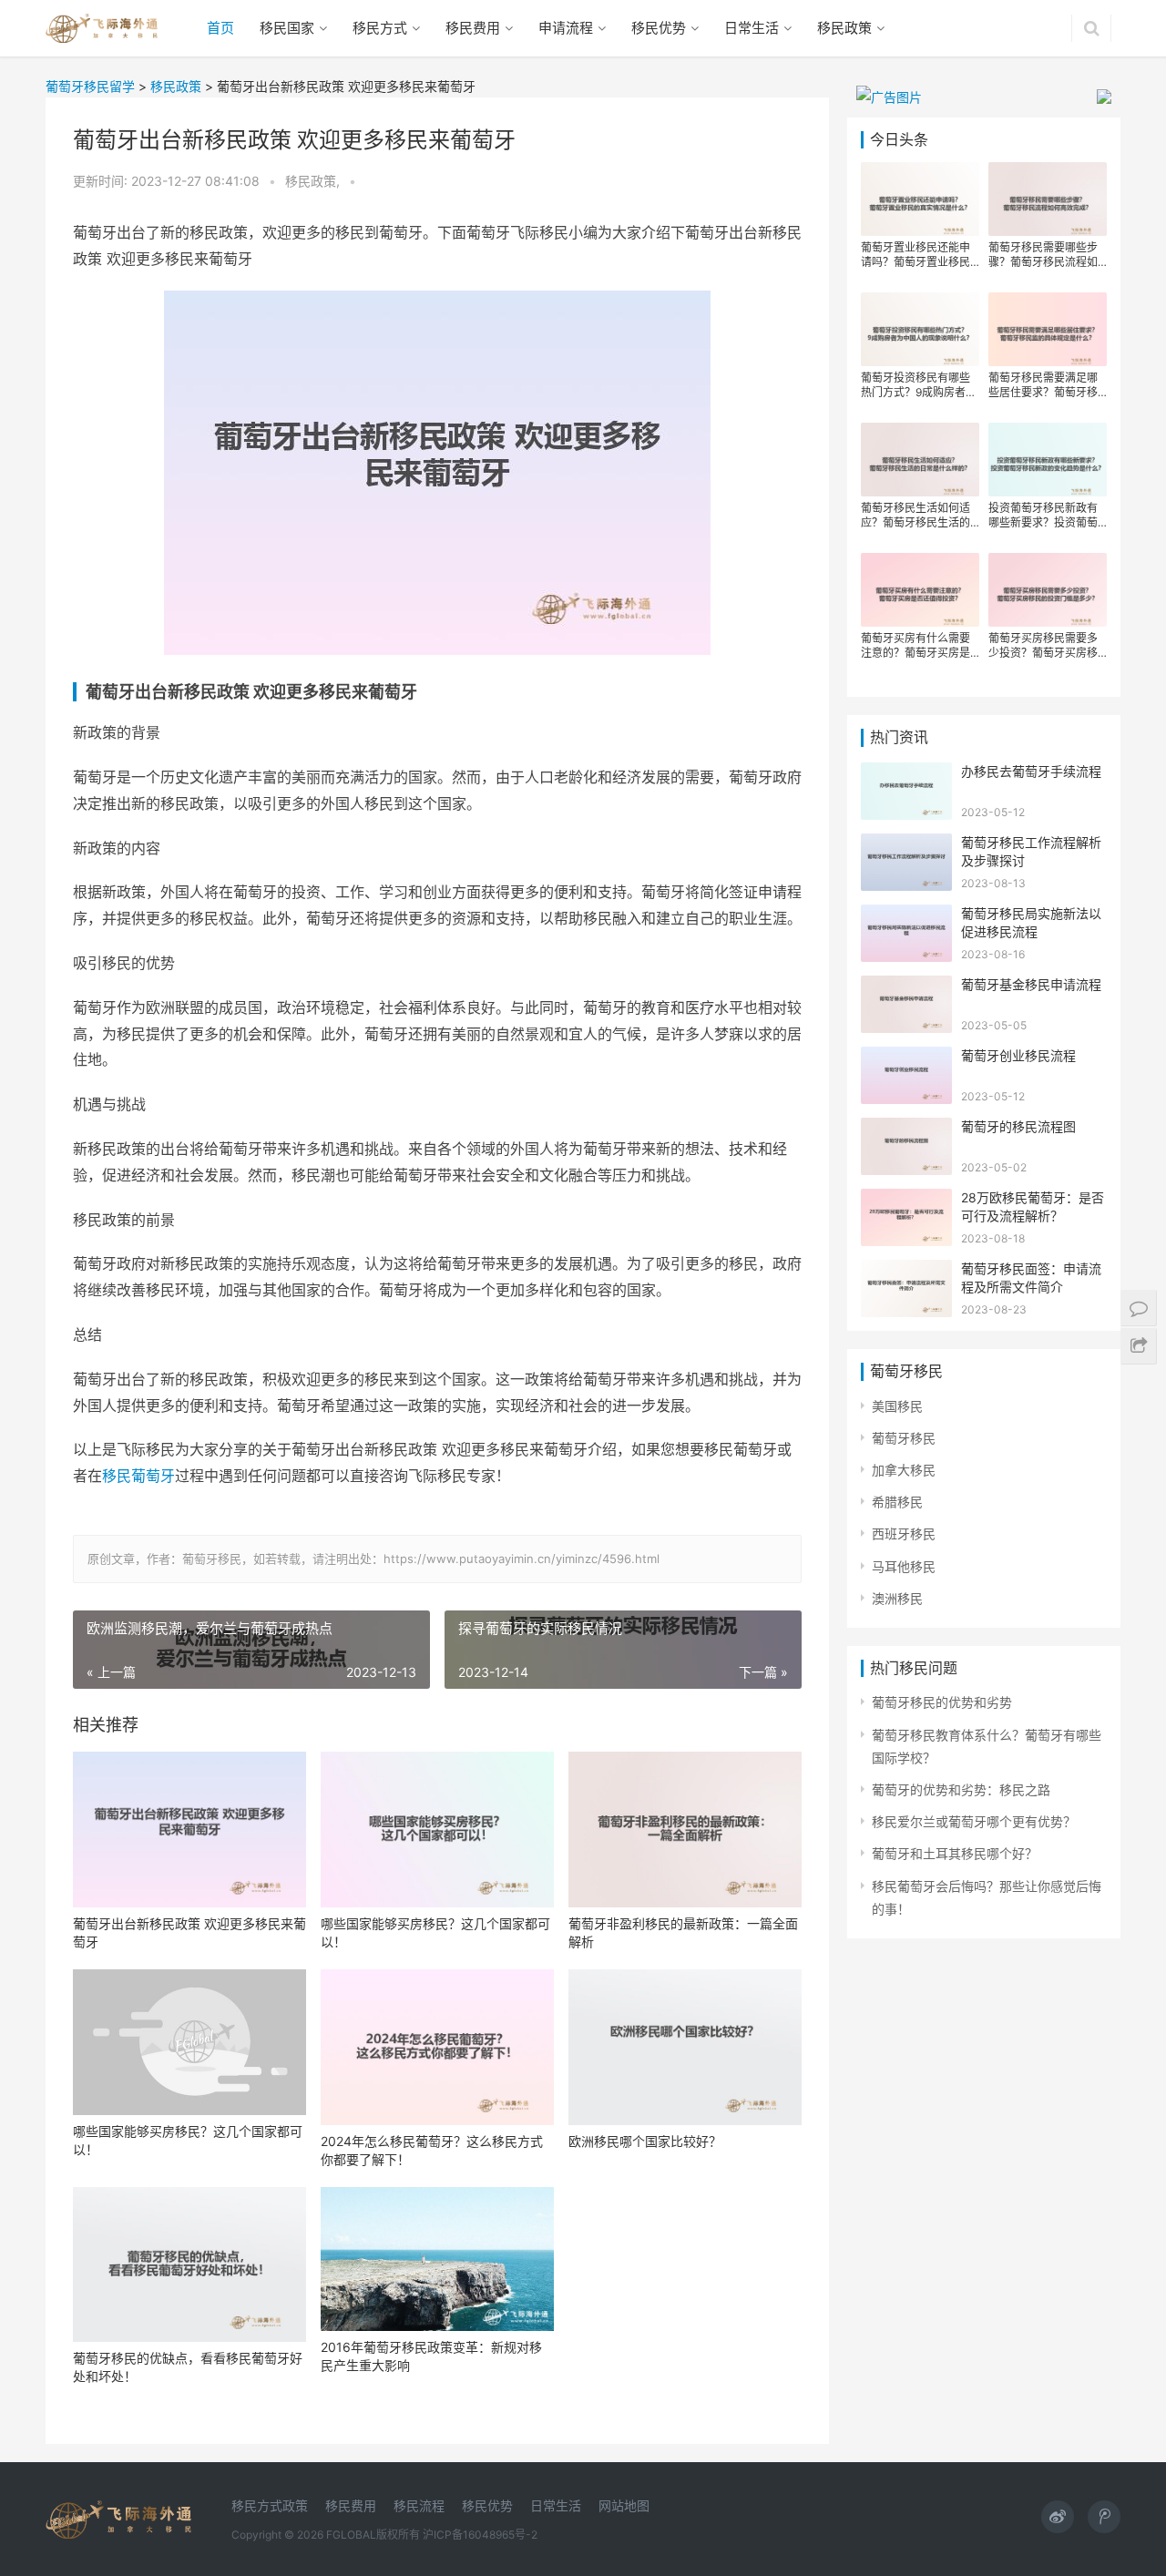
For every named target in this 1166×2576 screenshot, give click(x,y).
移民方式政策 (270, 2505)
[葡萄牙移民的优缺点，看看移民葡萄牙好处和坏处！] (189, 2265)
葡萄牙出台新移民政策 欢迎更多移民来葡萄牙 (189, 1932)
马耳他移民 (904, 1566)
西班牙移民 (904, 1533)
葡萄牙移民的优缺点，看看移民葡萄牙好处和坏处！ (188, 2367)
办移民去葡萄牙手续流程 (1031, 771)
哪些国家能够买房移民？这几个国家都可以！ (435, 1932)
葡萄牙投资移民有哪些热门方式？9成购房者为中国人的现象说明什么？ (919, 385)
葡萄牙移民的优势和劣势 (942, 1702)
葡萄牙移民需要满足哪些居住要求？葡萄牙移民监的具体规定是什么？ (1043, 385)
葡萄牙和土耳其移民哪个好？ (955, 1853)
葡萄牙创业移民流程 (1018, 1055)
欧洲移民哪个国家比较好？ (645, 2141)
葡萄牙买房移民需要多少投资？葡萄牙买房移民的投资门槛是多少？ (1043, 646)
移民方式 (380, 28)
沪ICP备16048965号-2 (480, 2535)
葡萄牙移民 (904, 1438)
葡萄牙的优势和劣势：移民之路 (961, 1789)
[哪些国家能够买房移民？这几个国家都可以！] (437, 1830)
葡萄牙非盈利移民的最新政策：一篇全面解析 (683, 1932)
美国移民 (897, 1406)
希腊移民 (897, 1502)
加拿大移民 (904, 1470)
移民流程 (419, 2505)
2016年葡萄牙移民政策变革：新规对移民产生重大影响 (431, 2356)
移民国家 (287, 28)
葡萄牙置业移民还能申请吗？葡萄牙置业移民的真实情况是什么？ (915, 255)
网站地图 (624, 2505)
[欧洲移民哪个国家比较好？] (685, 2047)
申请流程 (566, 28)
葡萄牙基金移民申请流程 (1031, 984)
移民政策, (314, 181)
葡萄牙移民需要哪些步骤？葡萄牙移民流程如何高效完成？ (1043, 255)
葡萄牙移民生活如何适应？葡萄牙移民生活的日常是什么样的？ (915, 516)
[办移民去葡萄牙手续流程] (906, 774)
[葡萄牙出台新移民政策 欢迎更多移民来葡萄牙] (189, 1830)
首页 (220, 28)
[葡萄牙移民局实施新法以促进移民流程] (906, 916)
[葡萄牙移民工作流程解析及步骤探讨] (906, 845)
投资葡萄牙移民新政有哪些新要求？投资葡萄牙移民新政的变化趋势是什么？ (1043, 516)
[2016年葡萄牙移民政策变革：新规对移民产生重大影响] (437, 2259)
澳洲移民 (897, 1598)
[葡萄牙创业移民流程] (906, 1058)
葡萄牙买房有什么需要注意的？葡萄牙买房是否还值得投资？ (915, 646)
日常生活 (752, 28)
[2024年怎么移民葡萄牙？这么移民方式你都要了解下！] (437, 2047)
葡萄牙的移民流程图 (1018, 1126)
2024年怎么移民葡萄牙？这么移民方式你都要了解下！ (432, 2150)
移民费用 (473, 28)
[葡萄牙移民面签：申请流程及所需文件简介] (906, 1271)
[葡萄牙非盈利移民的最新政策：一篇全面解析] (685, 1830)
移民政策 (844, 28)
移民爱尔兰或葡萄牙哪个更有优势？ (974, 1821)
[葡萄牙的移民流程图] (906, 1129)
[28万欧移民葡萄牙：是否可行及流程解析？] (906, 1200)
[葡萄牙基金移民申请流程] (906, 987)
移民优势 (659, 28)
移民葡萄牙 (138, 1476)
